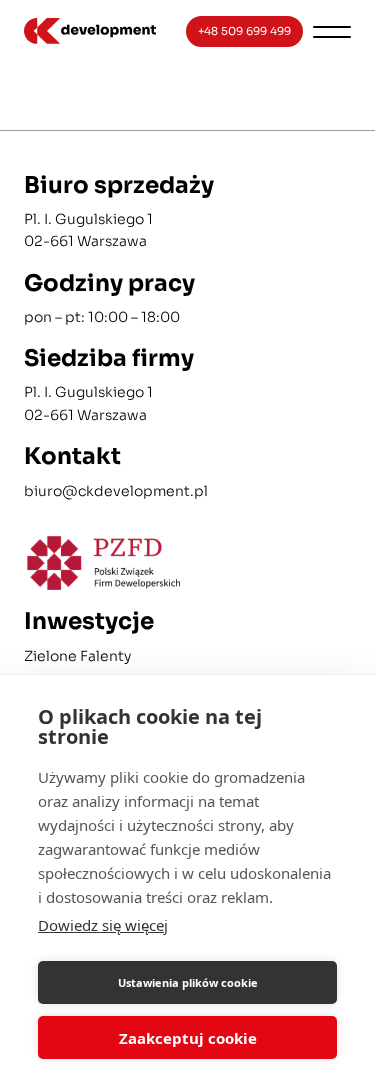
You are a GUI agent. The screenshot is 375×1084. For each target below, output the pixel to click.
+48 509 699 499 (244, 31)
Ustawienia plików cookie (188, 982)
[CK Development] (90, 31)
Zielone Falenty (77, 656)
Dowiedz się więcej (103, 925)
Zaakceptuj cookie (188, 1038)
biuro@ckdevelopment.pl (116, 491)
